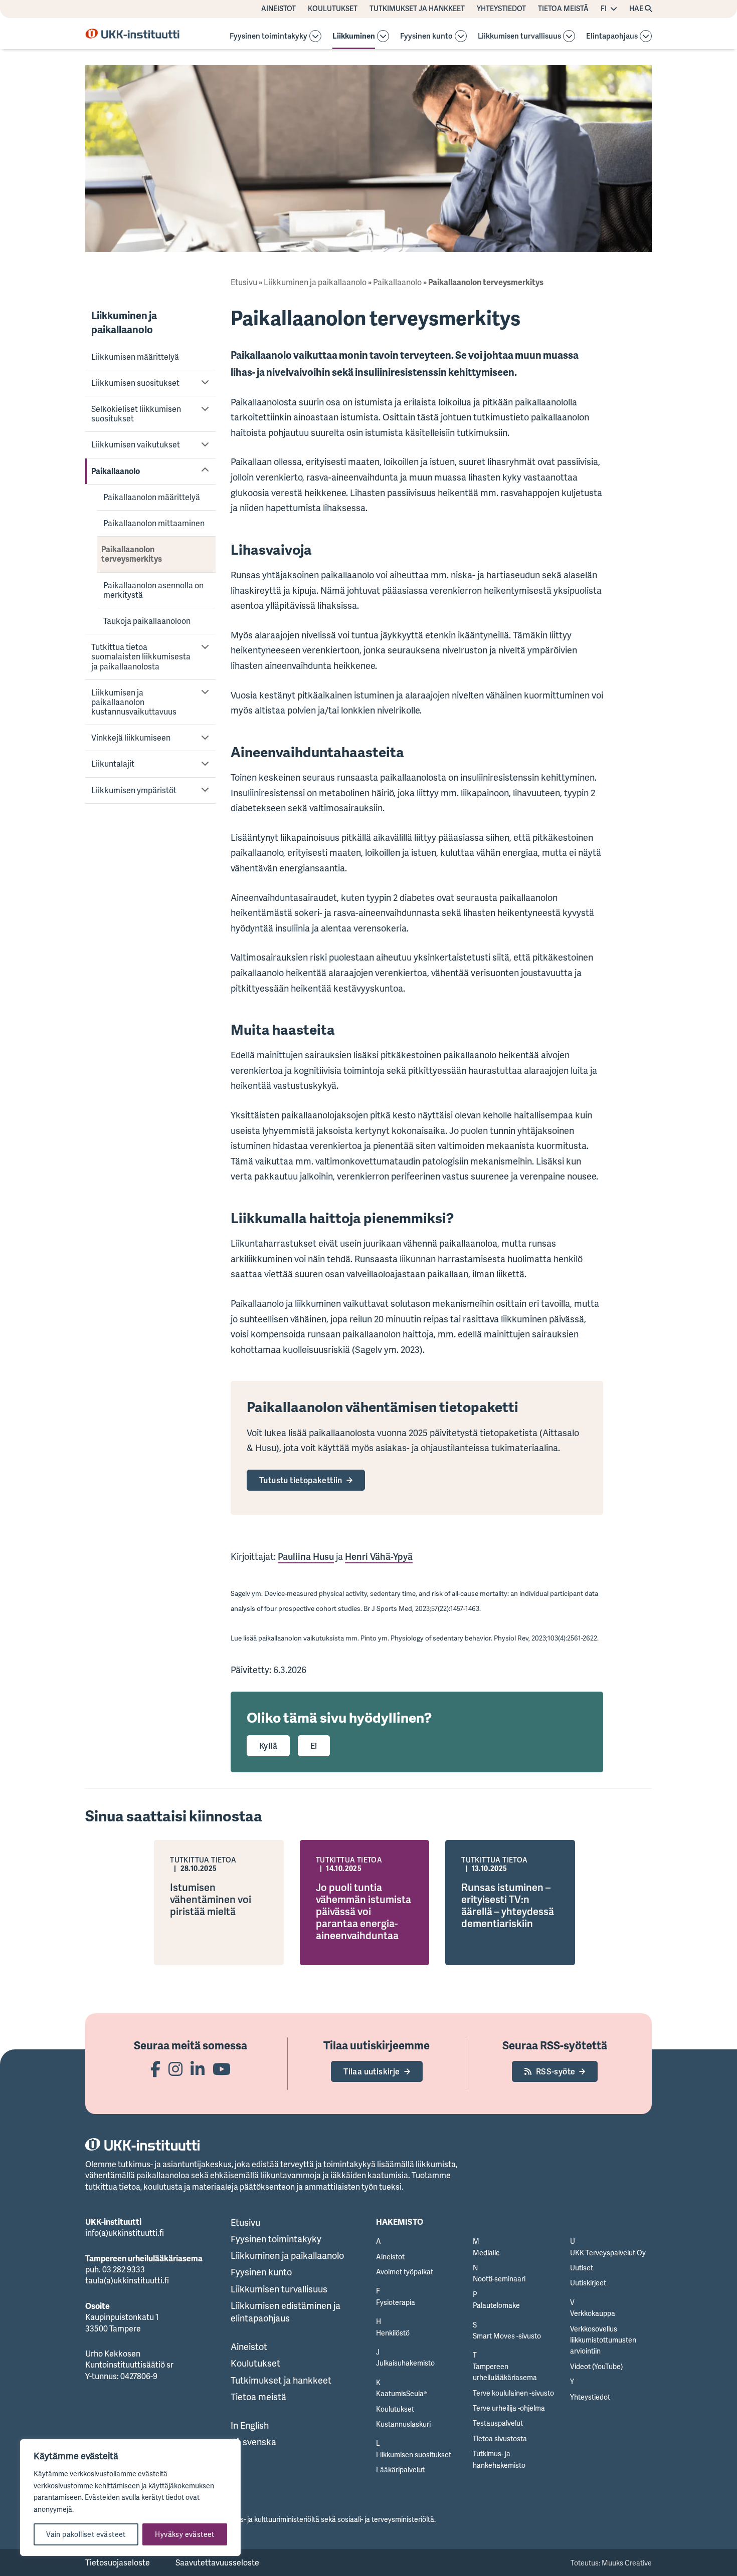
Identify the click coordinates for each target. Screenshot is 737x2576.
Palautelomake (496, 2305)
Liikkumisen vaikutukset (136, 444)
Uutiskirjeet (588, 2283)
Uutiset (582, 2268)
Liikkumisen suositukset (135, 383)
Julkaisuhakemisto (405, 2363)
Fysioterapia (396, 2302)
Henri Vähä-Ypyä (379, 1556)
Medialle (486, 2253)
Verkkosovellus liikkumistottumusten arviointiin (603, 2340)
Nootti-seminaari (499, 2279)
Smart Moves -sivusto (507, 2336)
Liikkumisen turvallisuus (519, 36)
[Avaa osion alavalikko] (315, 36)
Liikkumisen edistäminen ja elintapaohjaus (286, 2312)
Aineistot (279, 9)
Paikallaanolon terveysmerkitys (132, 554)
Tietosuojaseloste (118, 2562)
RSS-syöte (556, 2071)
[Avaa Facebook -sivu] (155, 2069)
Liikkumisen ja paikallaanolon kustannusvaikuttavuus (134, 702)
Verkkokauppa (593, 2313)
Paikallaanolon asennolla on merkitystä (153, 590)
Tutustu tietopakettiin (301, 1480)
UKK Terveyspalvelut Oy (608, 2253)
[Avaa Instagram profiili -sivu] (175, 2069)
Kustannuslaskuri (403, 2424)
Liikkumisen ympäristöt (134, 790)
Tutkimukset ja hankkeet (417, 9)
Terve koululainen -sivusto (513, 2393)
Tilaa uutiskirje (372, 2071)
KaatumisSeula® (401, 2393)
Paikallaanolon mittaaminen (154, 523)
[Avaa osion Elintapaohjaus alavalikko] (646, 36)
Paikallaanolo (116, 471)
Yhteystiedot (501, 9)
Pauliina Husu (306, 1556)
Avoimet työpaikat (405, 2272)
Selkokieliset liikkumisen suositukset (136, 414)
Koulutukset (333, 9)
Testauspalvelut (498, 2423)
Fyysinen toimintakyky (268, 36)
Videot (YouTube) (596, 2366)
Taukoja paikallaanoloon (147, 621)
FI (604, 9)
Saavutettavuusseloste (217, 2562)
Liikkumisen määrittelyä (135, 357)
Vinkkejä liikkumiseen (131, 738)
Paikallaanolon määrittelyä (152, 497)
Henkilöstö (393, 2333)
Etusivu (244, 282)
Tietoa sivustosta (500, 2438)
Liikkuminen (354, 36)
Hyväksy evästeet (185, 2534)
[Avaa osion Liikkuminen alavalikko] (383, 36)
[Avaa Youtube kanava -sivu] (222, 2069)
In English (250, 2425)
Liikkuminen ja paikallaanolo (124, 322)
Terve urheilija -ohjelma (509, 2408)
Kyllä (268, 1746)
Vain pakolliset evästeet (86, 2534)
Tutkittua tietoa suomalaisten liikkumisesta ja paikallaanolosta (141, 656)
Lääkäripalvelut (400, 2470)
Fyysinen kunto (426, 36)
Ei (314, 1746)
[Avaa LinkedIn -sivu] (198, 2069)
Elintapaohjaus (612, 36)
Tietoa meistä (563, 9)
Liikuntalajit (113, 764)
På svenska (253, 2442)
